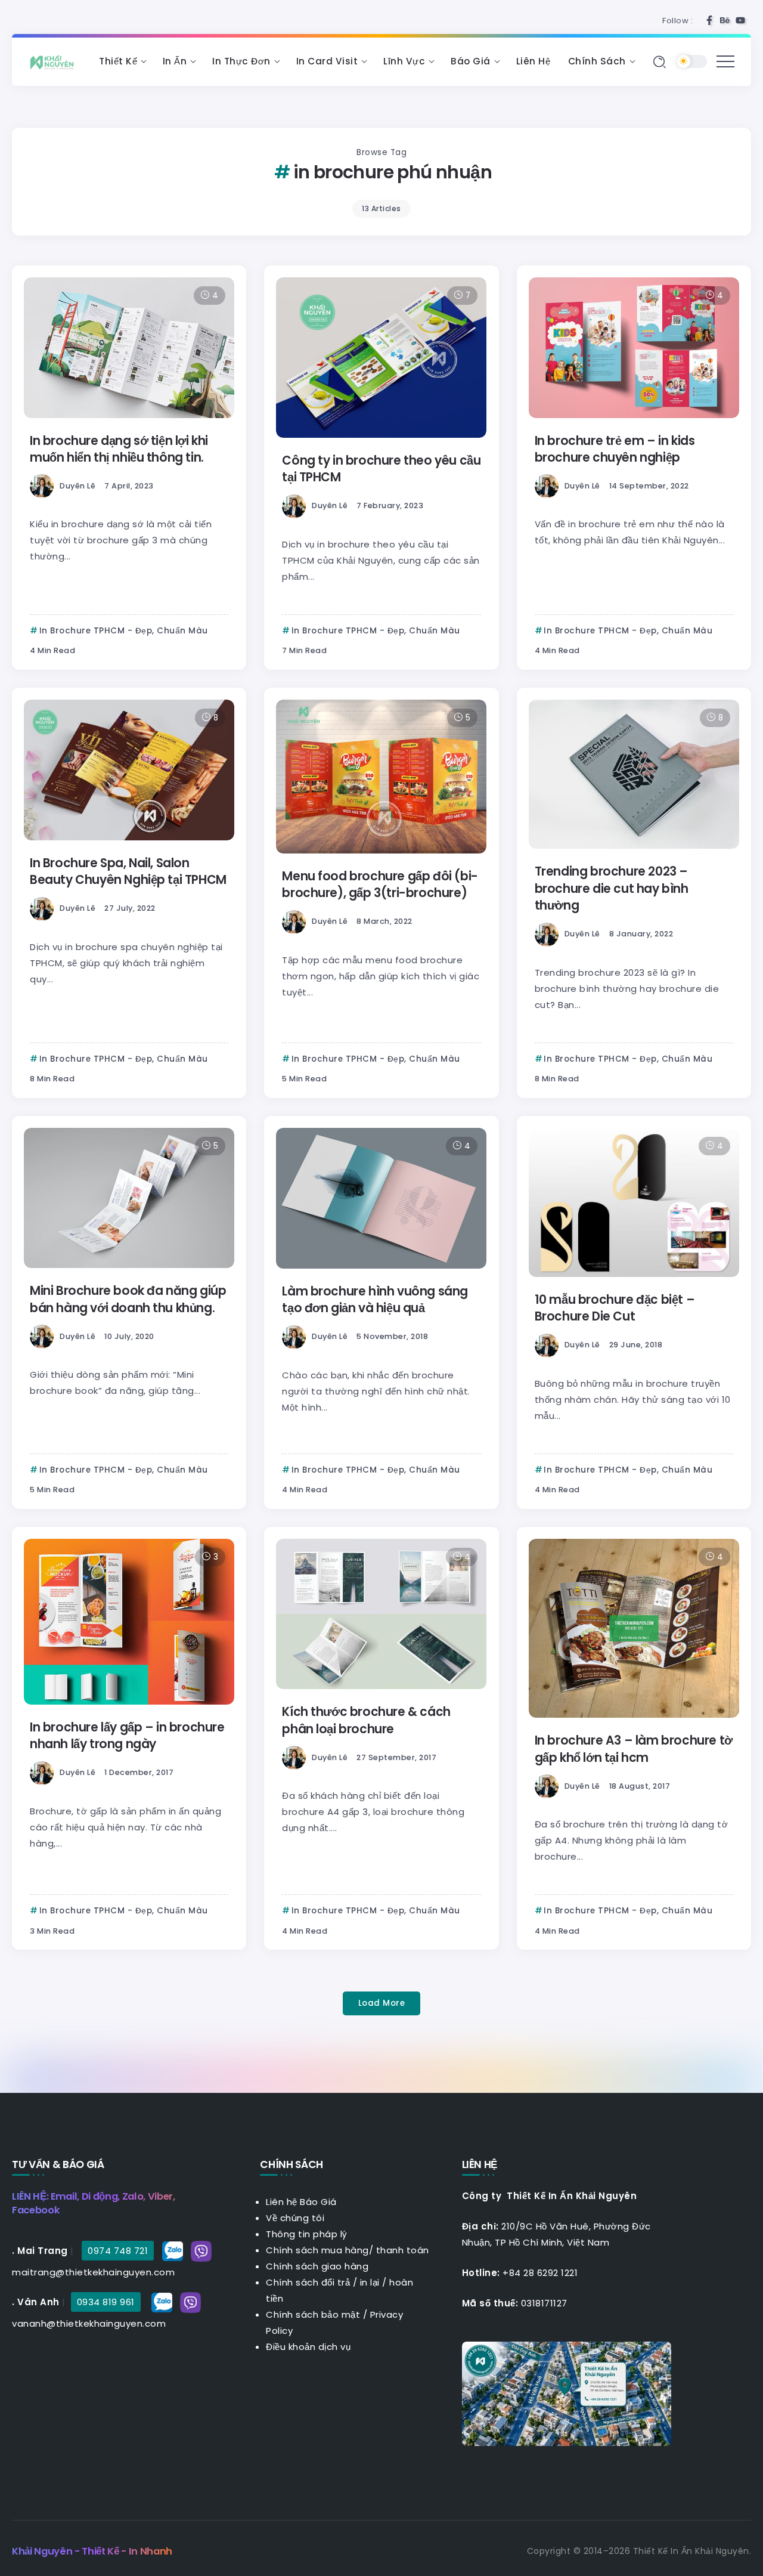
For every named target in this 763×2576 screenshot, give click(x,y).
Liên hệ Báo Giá (301, 2202)
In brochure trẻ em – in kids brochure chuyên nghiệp (615, 449)
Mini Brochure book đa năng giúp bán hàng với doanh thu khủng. (128, 1299)
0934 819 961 (106, 2302)
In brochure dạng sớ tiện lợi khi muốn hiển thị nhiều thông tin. (119, 449)
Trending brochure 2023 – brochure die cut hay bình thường (612, 888)
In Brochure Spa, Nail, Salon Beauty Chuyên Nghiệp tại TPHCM (128, 871)
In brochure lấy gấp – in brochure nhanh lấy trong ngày (127, 1736)
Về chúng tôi (295, 2218)
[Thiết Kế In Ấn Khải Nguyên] (55, 61)
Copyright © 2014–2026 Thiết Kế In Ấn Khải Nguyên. (639, 2551)
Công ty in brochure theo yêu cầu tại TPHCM (381, 469)
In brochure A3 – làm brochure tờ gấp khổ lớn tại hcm (634, 1749)
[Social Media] (709, 20)
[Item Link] (129, 348)
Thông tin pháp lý (307, 2234)
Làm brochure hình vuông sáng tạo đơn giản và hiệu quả (375, 1300)
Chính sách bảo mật (313, 2314)
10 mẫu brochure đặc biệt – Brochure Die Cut (615, 1308)
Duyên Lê (77, 486)
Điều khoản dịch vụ (308, 2347)
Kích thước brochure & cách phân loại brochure (366, 1720)
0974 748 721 (118, 2251)
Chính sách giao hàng (317, 2266)
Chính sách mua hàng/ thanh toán (348, 2250)
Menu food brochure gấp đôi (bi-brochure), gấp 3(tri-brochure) (380, 885)
